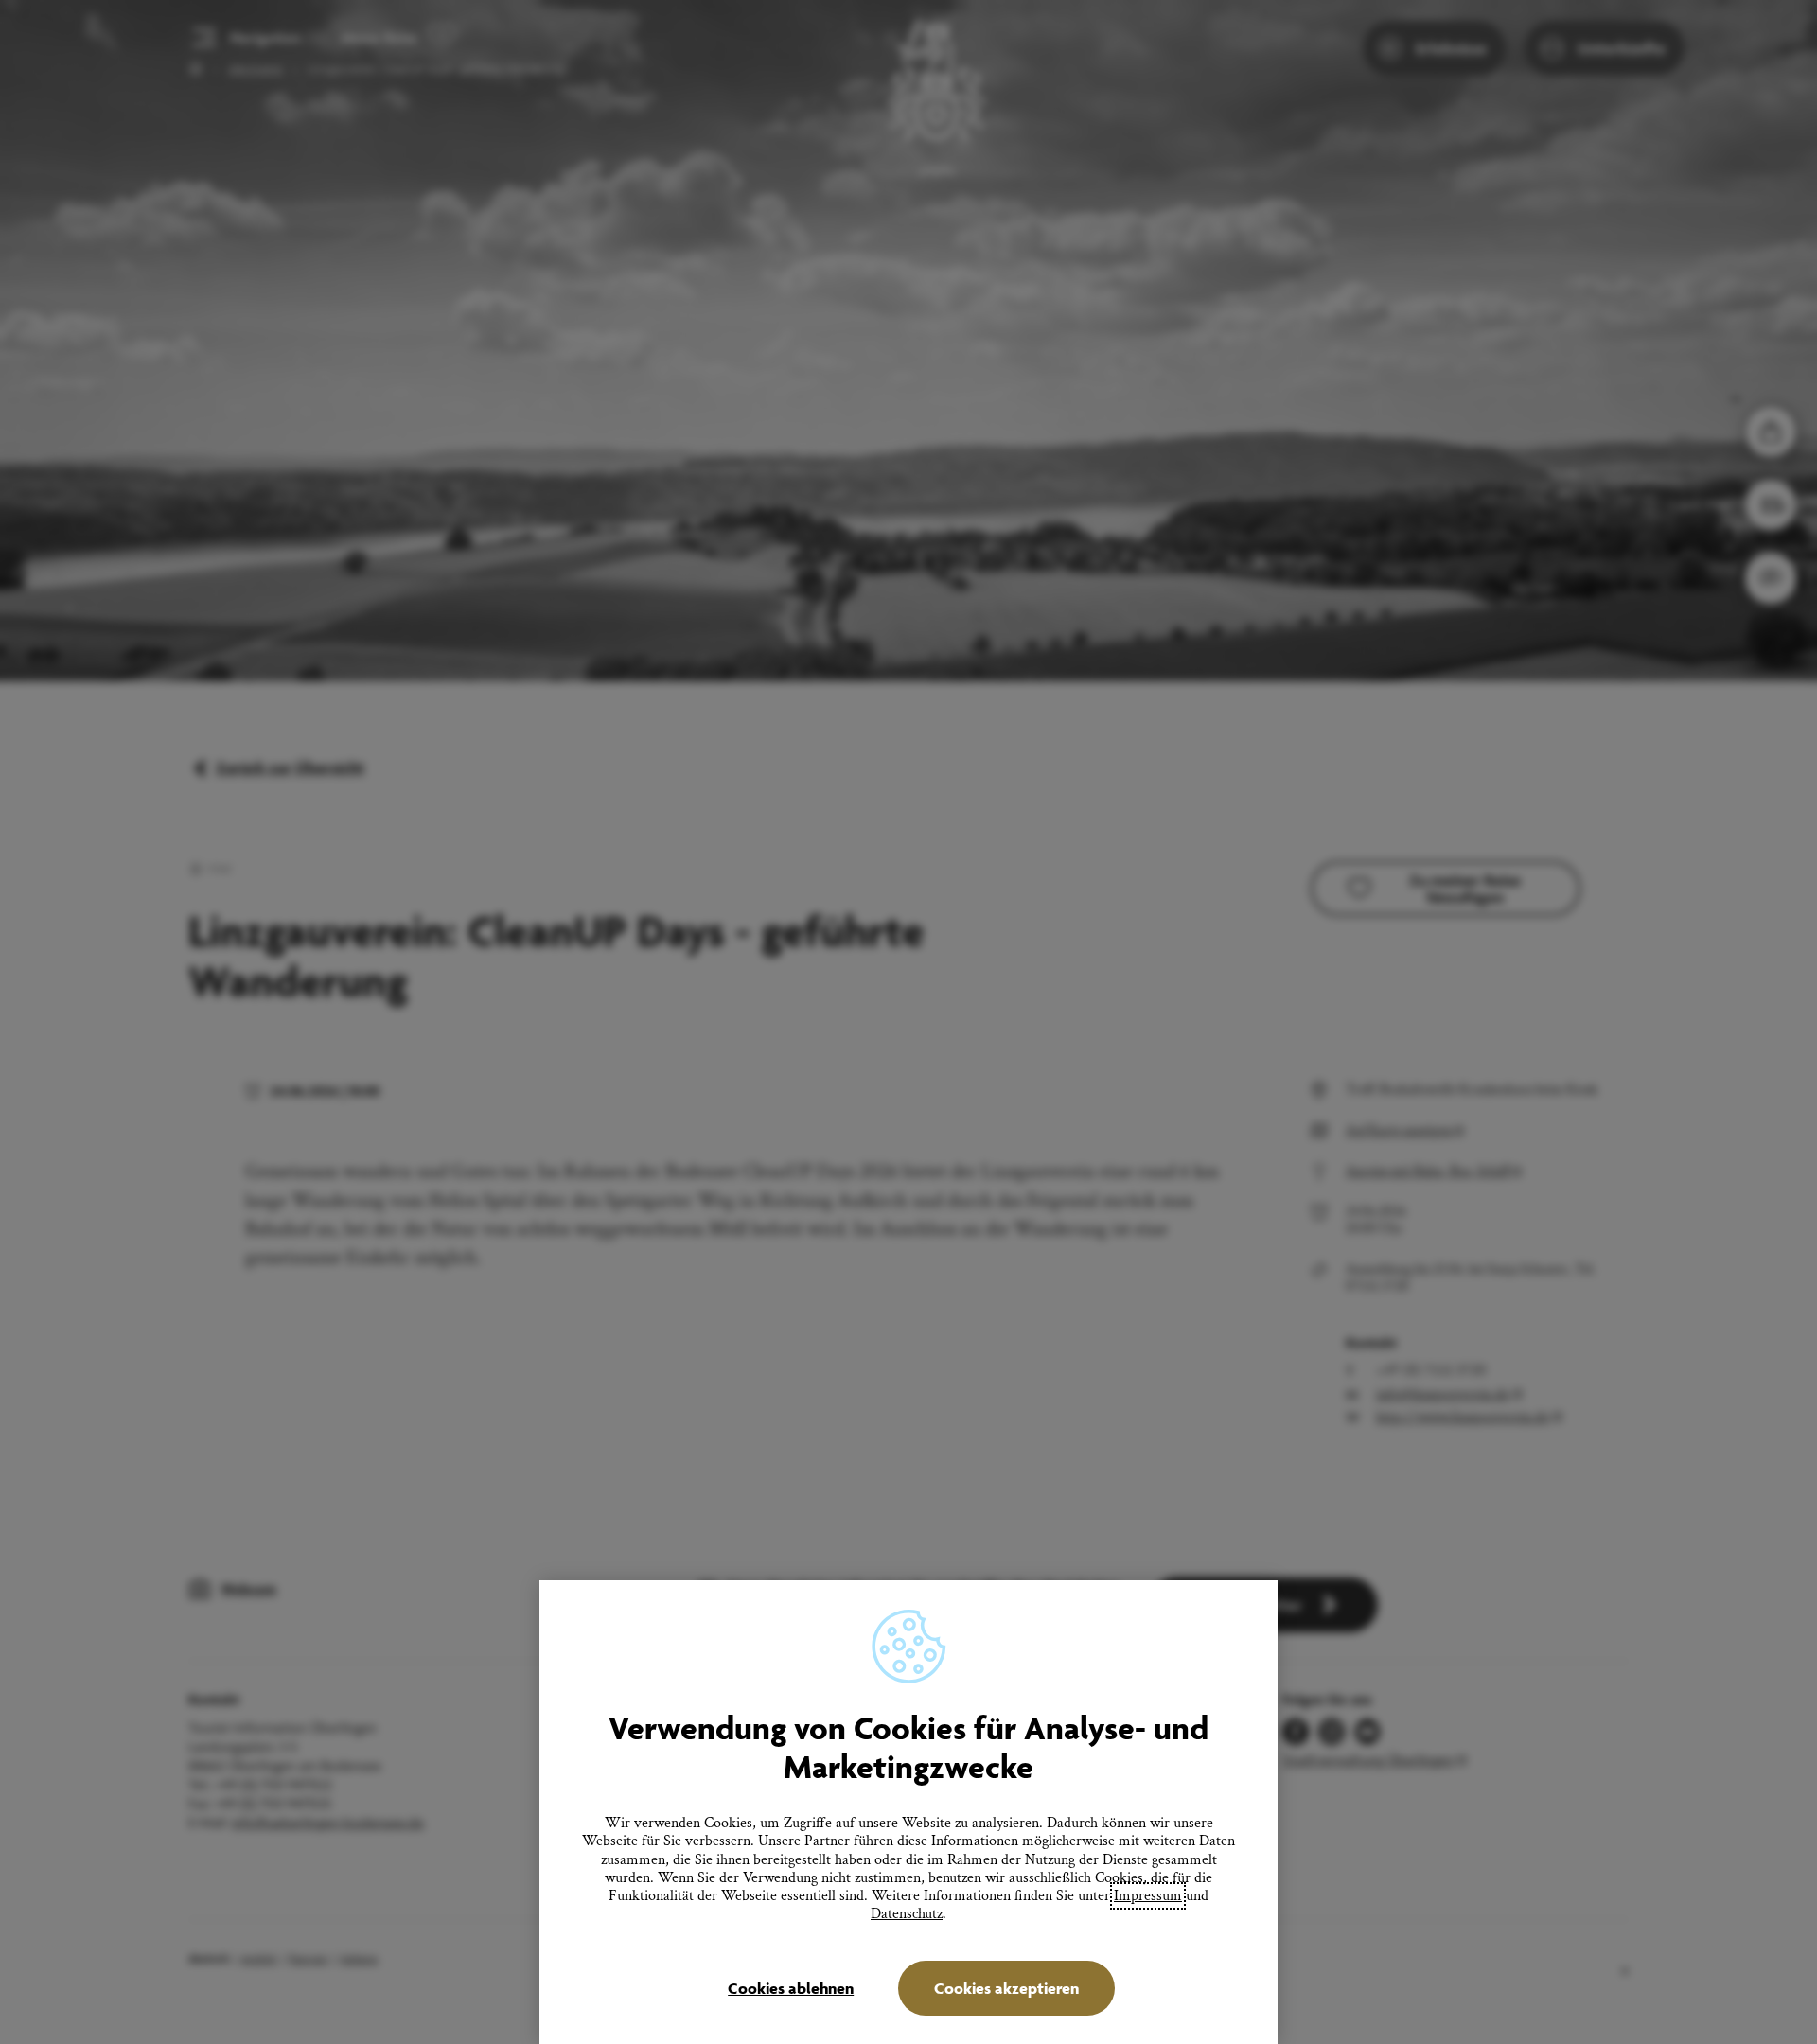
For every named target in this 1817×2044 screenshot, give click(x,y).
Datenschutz (907, 1914)
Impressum (1148, 1896)
